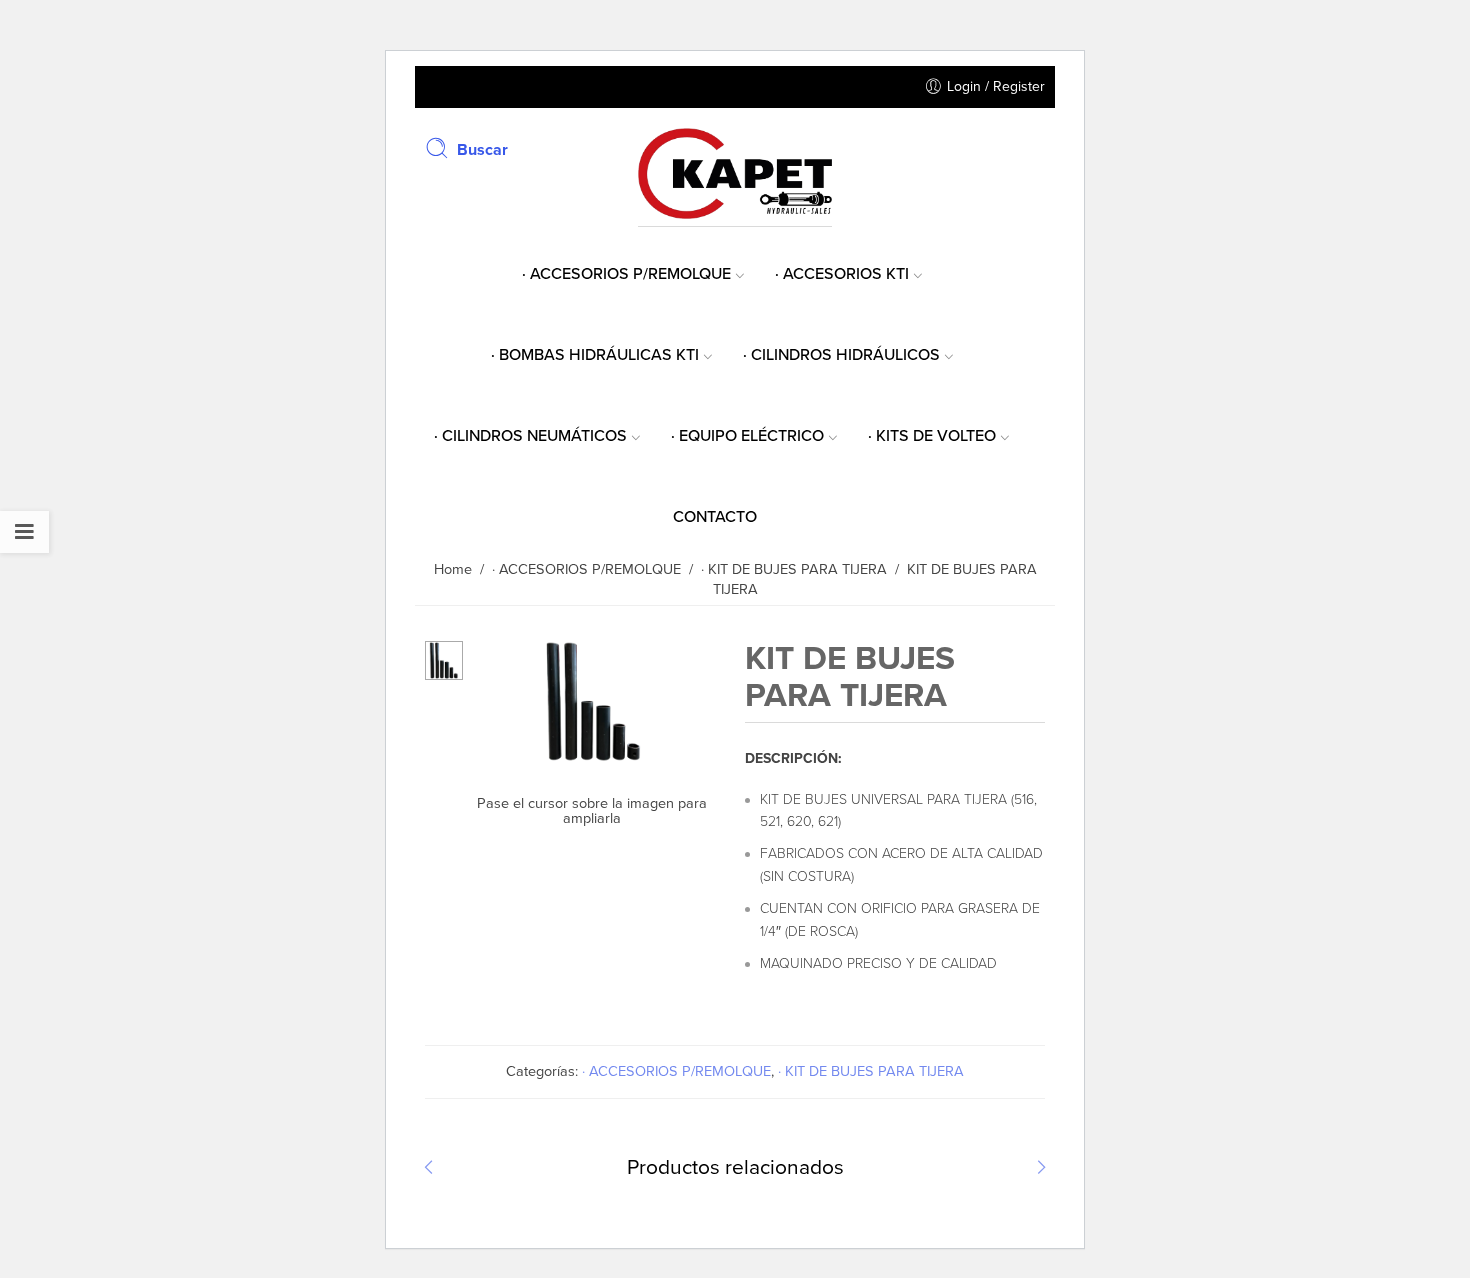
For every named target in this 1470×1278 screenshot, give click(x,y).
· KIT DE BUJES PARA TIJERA (871, 1071)
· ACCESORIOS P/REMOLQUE (676, 1071)
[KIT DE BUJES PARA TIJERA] (444, 659)
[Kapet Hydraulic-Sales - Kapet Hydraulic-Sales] (734, 171)
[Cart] (1036, 148)
